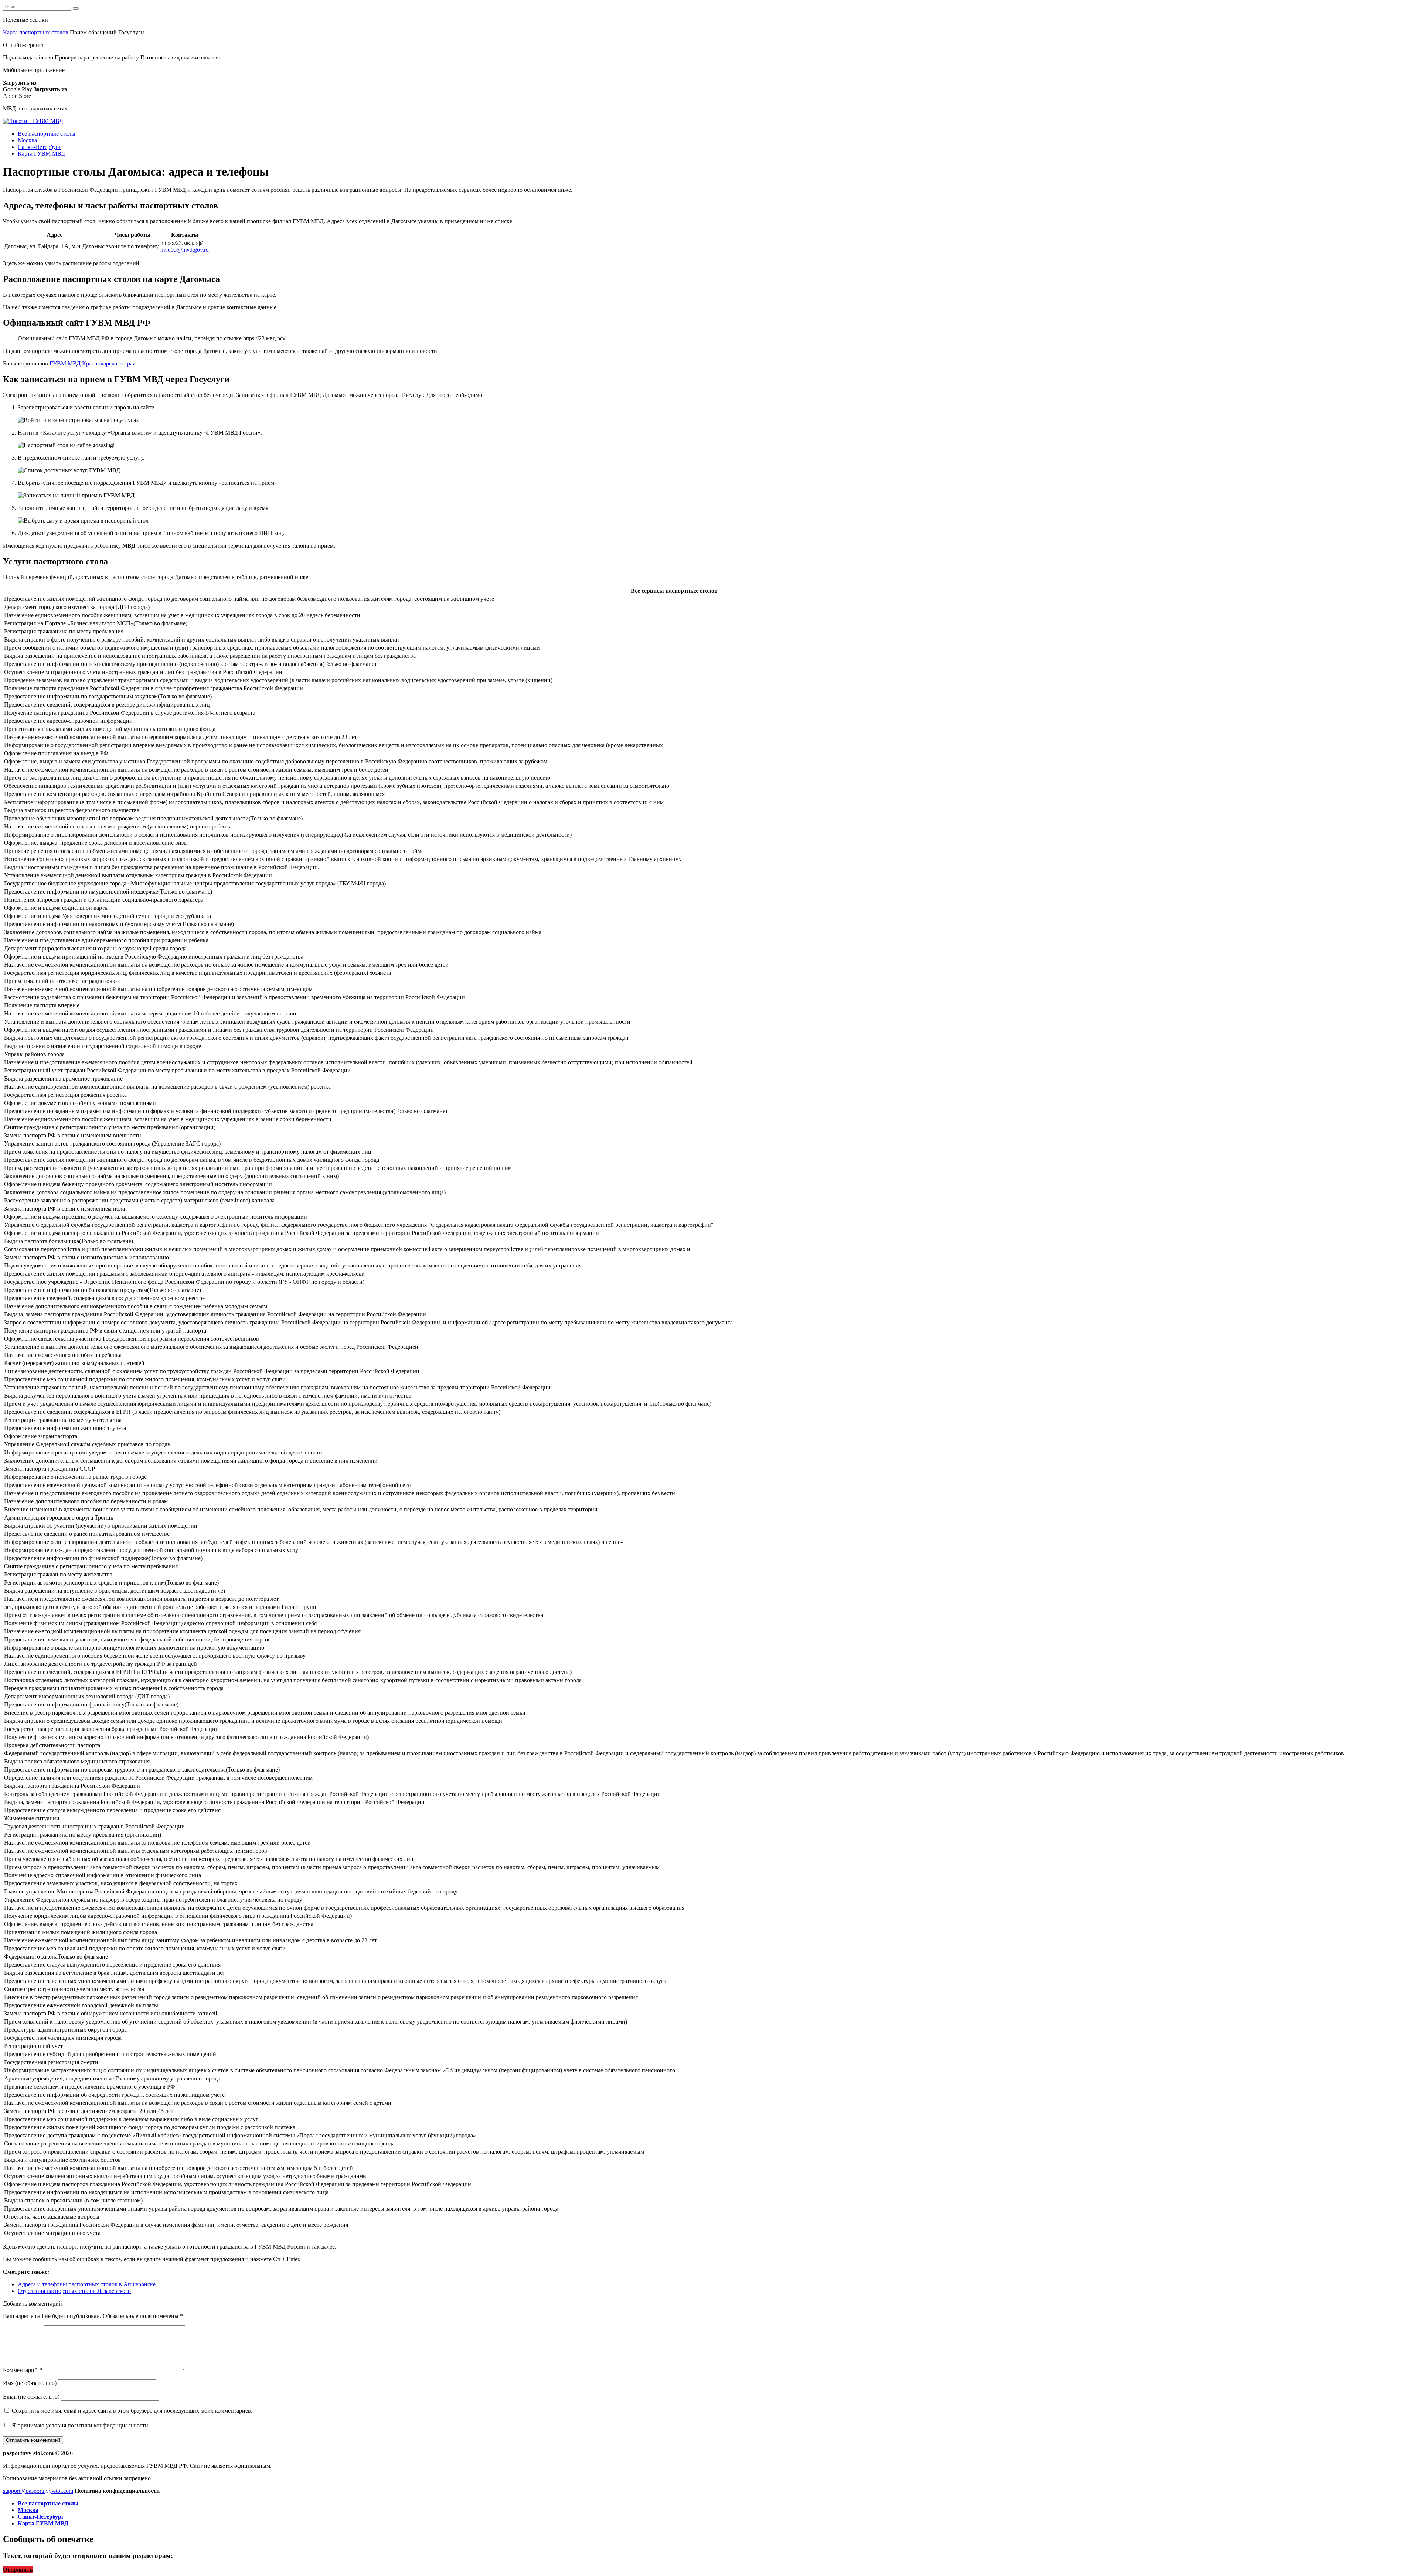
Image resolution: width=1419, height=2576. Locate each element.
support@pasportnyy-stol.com (38, 2491)
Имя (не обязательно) (30, 2383)
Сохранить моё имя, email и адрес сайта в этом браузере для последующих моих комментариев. (132, 2411)
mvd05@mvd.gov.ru (185, 250)
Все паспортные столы (47, 134)
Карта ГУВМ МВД (41, 154)
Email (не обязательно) (31, 2397)
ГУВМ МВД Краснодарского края (92, 363)
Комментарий (23, 2370)
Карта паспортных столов (36, 32)
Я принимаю (79, 2425)
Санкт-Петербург (40, 147)
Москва (27, 140)
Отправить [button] (18, 2570)
